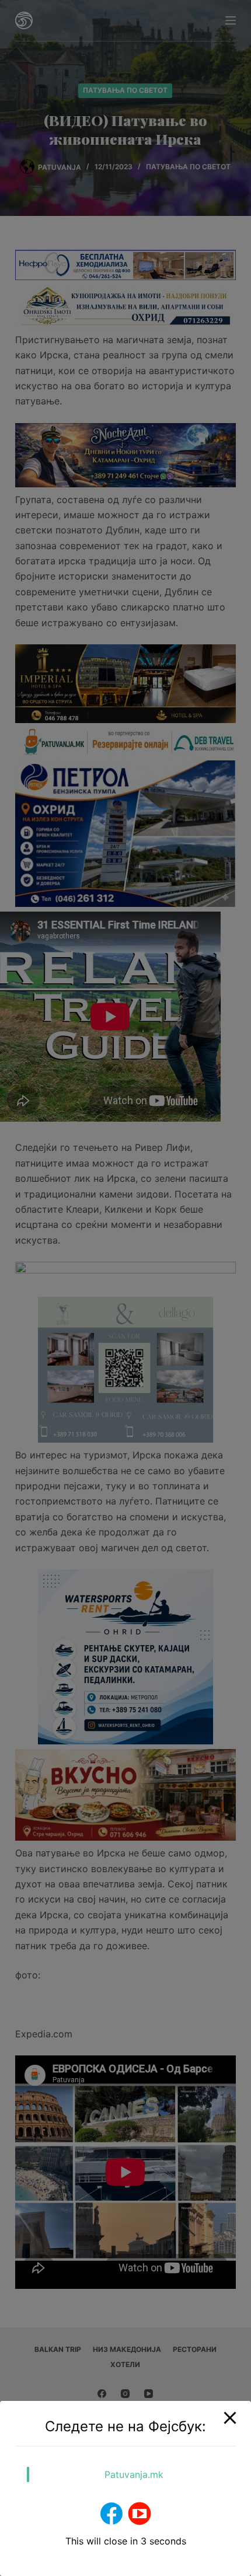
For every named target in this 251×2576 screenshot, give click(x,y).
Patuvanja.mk (134, 2474)
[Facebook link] (111, 2514)
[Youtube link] (140, 2514)
